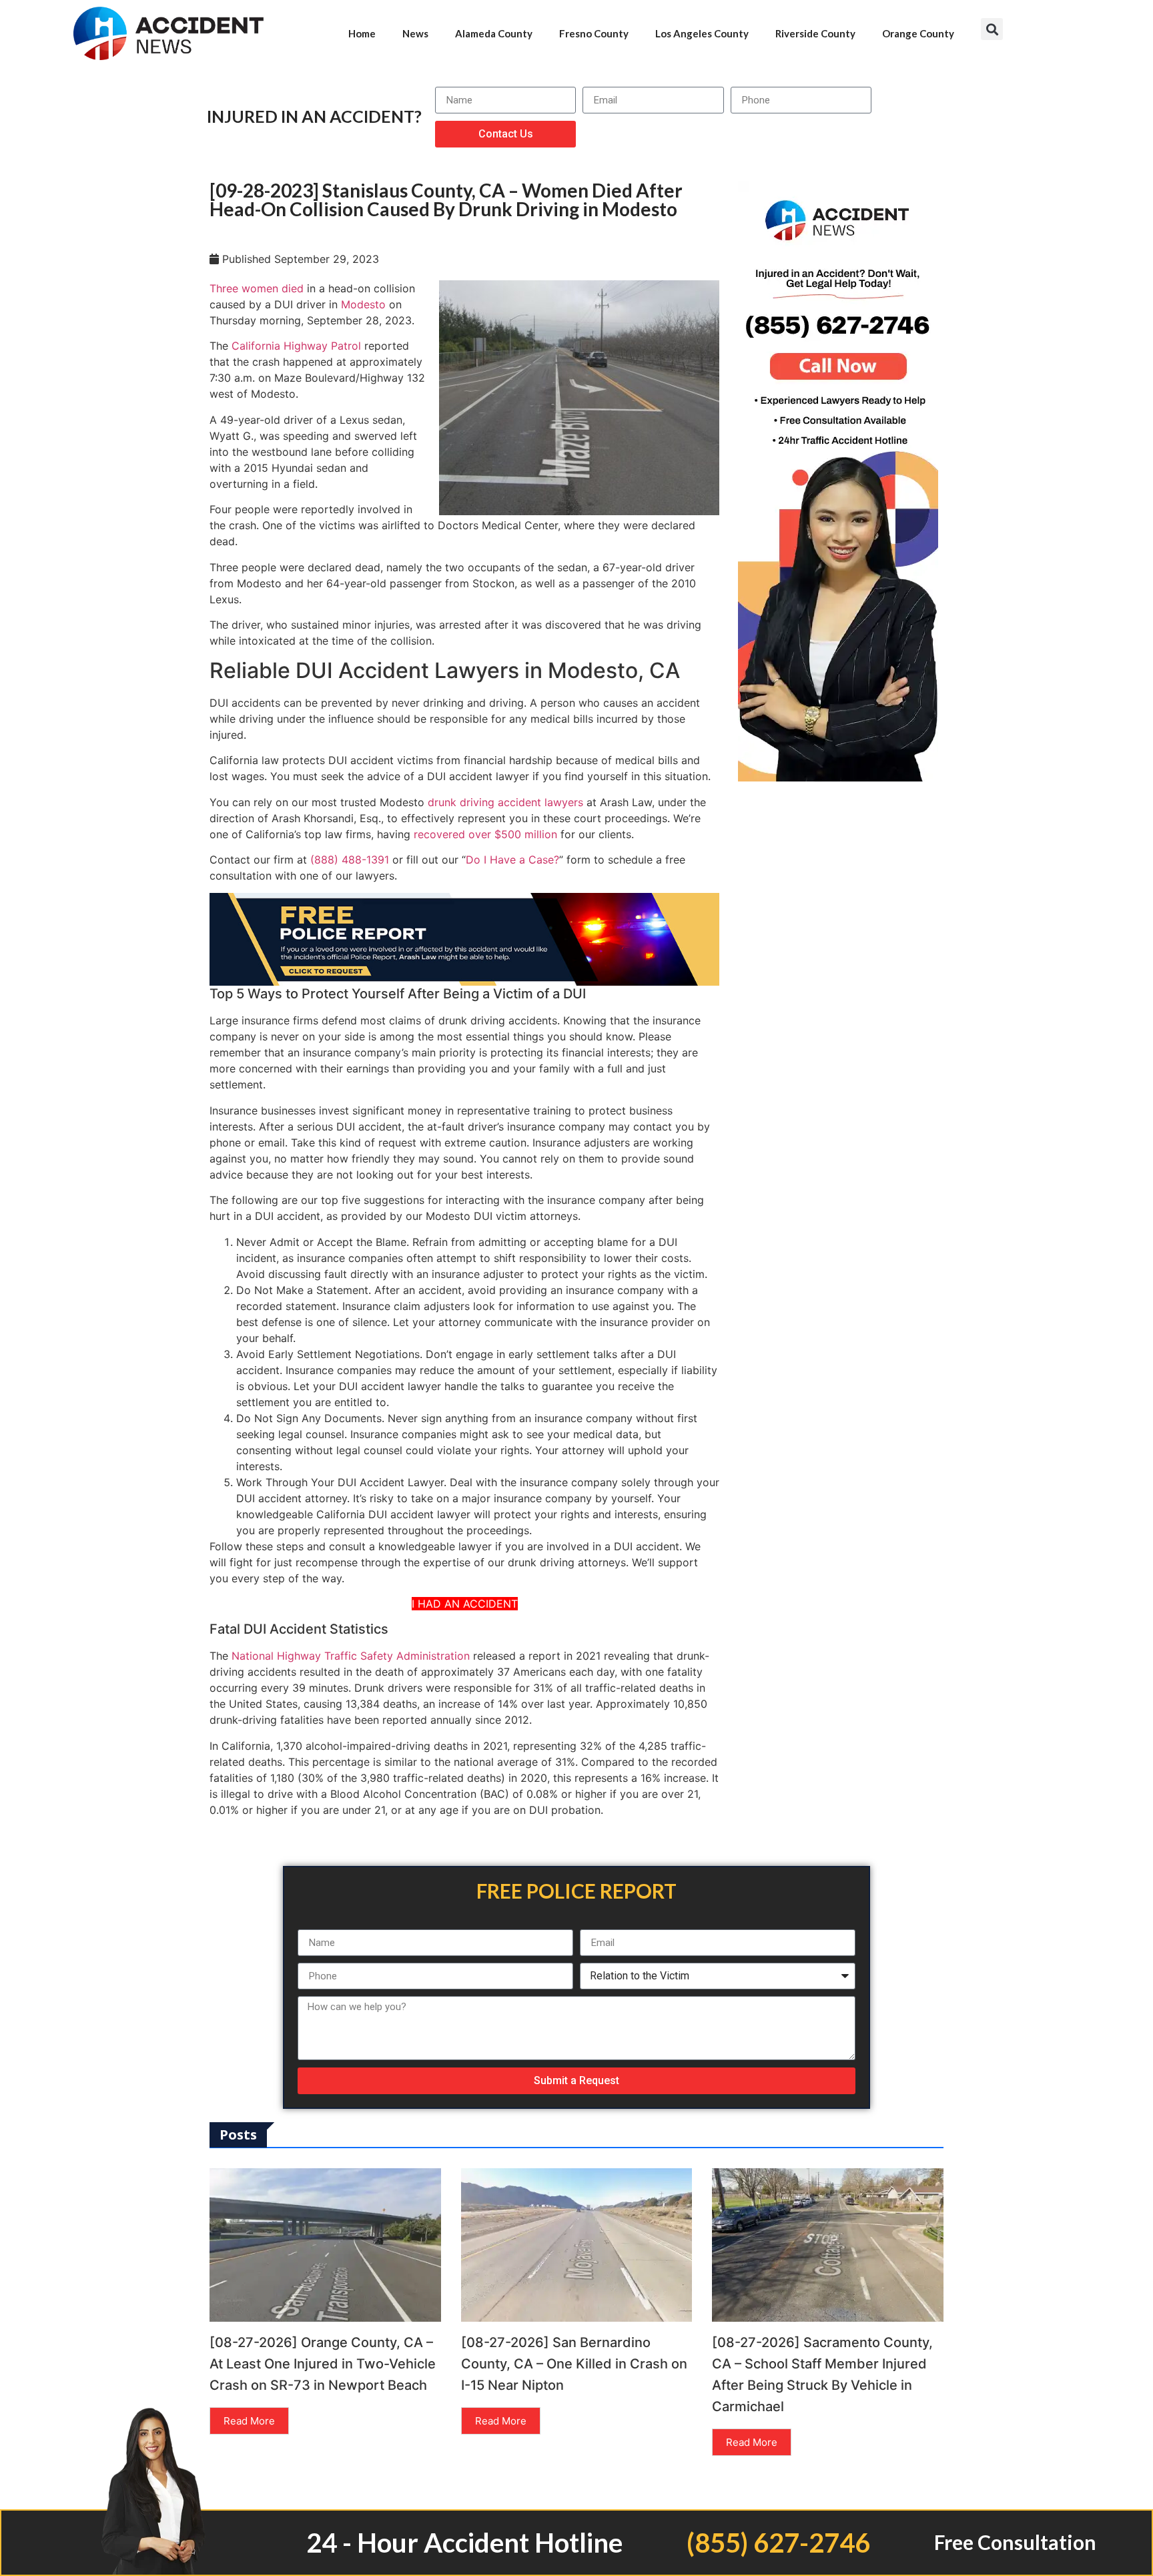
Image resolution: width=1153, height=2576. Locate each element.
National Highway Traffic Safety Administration (351, 1656)
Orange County (918, 33)
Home (362, 33)
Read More (249, 2421)
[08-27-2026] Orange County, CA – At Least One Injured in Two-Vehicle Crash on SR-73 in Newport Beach (323, 2364)
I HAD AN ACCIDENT (465, 1604)
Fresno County (594, 33)
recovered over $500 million (485, 834)
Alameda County (494, 33)
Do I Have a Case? (512, 860)
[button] (992, 29)
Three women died (257, 288)
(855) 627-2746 (778, 2543)
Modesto (363, 304)
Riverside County (815, 33)
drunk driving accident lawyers (505, 802)
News (415, 33)
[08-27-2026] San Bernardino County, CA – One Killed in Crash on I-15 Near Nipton (574, 2364)
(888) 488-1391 (350, 860)
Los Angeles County (702, 33)
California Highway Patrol (296, 346)
